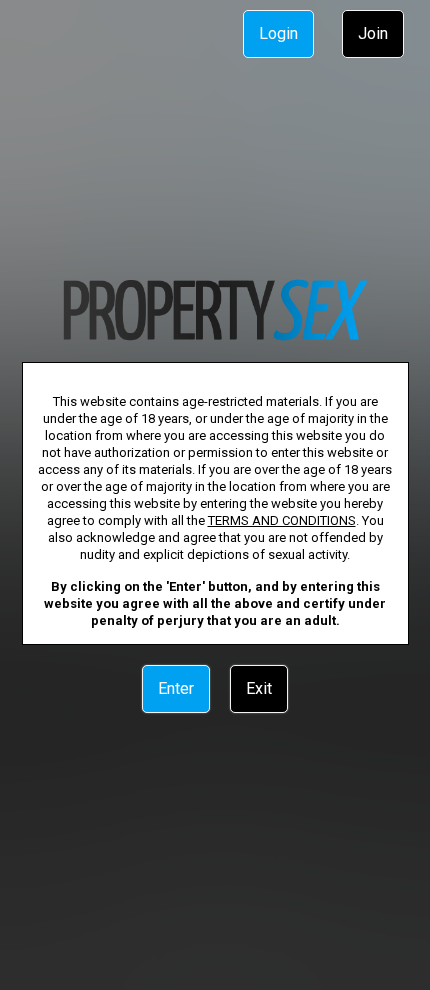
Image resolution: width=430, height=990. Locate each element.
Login (278, 33)
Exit (259, 688)
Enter (176, 688)
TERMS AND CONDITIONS (282, 520)
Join (373, 33)
